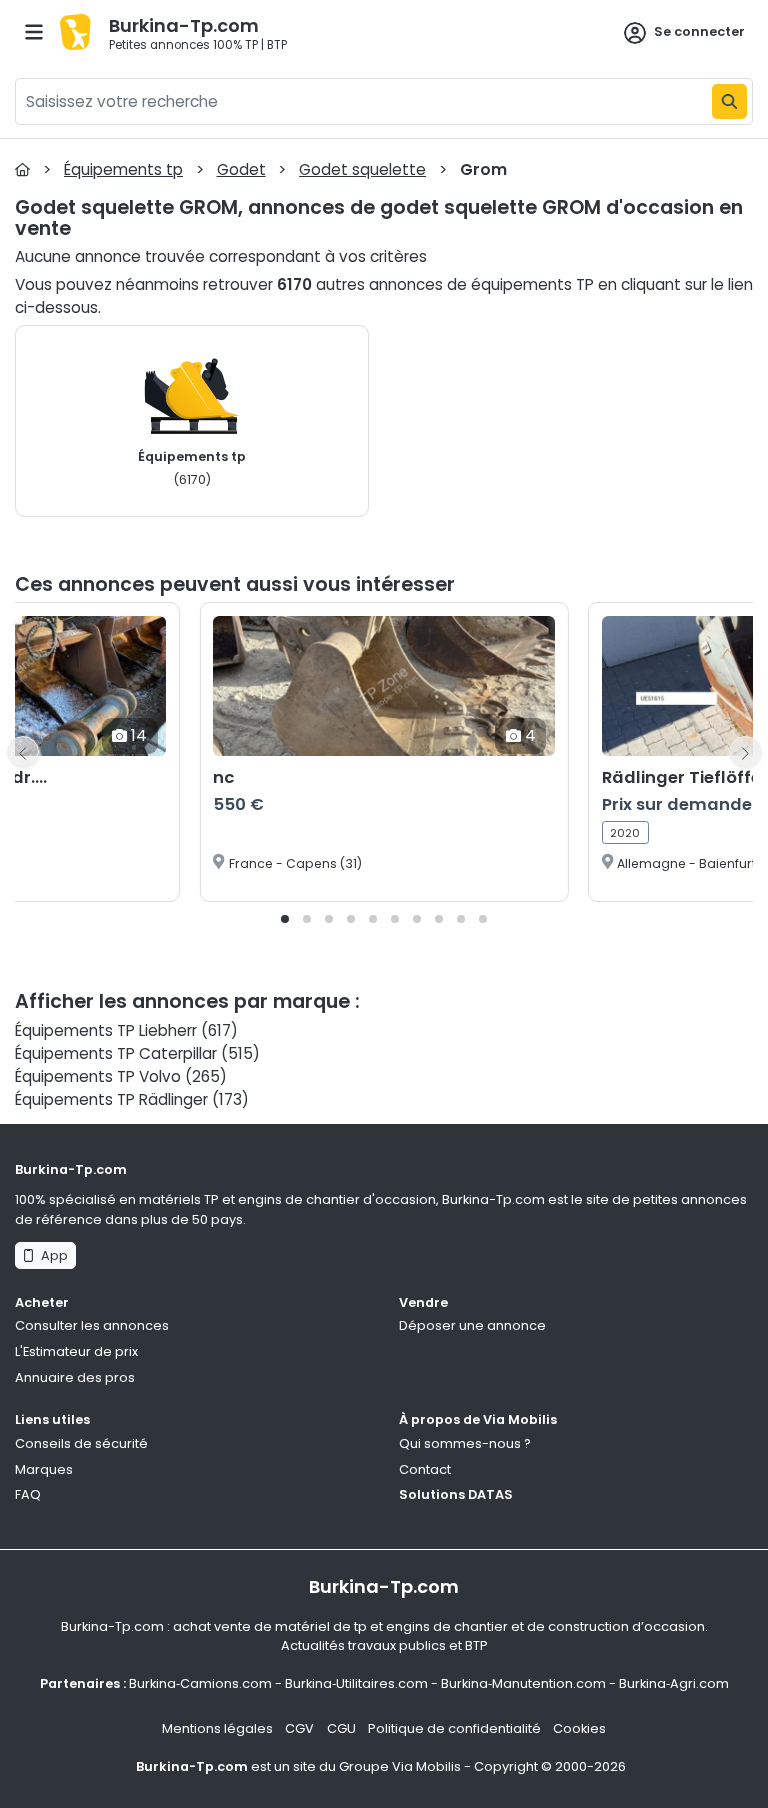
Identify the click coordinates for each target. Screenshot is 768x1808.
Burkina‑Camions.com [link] (200, 1683)
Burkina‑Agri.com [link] (674, 1683)
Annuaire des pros (75, 1377)
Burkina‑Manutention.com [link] (523, 1683)
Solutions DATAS (456, 1494)
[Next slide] (745, 752)
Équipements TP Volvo (98, 1076)
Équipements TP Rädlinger (111, 1099)
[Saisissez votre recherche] (729, 101)
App (51, 1255)
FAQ (28, 1494)
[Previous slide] (23, 752)
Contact (425, 1469)
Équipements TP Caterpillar (116, 1053)
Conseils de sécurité (81, 1443)
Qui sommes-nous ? (465, 1443)
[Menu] (34, 32)
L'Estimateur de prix (76, 1351)
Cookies (579, 1728)
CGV (299, 1728)
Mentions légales (217, 1728)
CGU (341, 1728)
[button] (285, 919)
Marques (44, 1469)
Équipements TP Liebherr (106, 1030)
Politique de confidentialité (454, 1728)
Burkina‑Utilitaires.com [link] (356, 1683)
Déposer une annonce (472, 1325)
